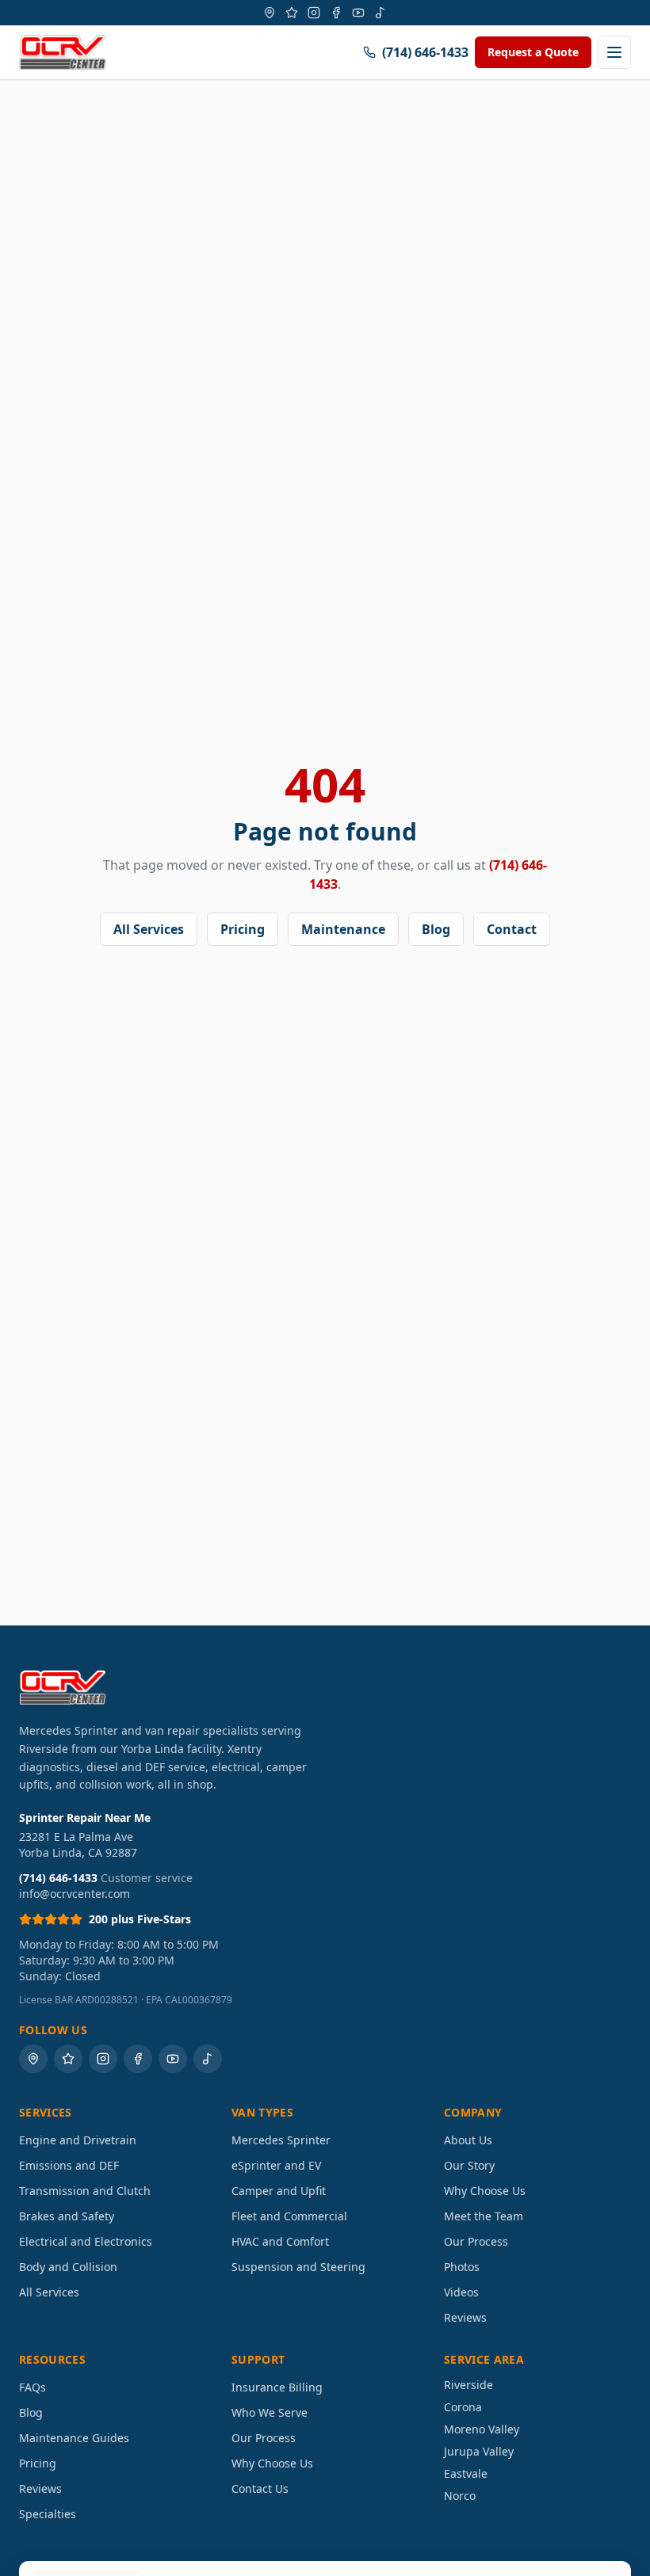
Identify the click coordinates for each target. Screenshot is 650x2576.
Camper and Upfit (279, 2191)
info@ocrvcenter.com (75, 1894)
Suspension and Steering (298, 2267)
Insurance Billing (277, 2387)
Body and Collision (68, 2267)
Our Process (476, 2241)
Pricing (243, 929)
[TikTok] (380, 13)
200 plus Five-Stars (140, 1919)
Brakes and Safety (67, 2216)
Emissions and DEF (69, 2165)
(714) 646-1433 (425, 52)
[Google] (270, 13)
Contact (512, 929)
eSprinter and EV (276, 2165)
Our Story (469, 2165)
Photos (462, 2267)
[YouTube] (358, 13)
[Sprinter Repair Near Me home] (63, 52)
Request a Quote (533, 52)
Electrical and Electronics (86, 2241)
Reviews (465, 2317)
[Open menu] (614, 52)
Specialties (48, 2514)
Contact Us (260, 2488)
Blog (436, 929)
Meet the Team (484, 2216)
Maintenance (343, 929)
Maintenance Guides (74, 2438)
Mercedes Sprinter (281, 2140)
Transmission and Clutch (85, 2191)
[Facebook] (336, 13)
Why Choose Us (485, 2191)
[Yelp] (292, 13)
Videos (461, 2292)
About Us (468, 2140)
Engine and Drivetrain (78, 2140)
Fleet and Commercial (289, 2216)
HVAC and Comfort (280, 2241)
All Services (149, 929)
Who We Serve (270, 2412)
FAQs (32, 2387)
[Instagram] (314, 13)
